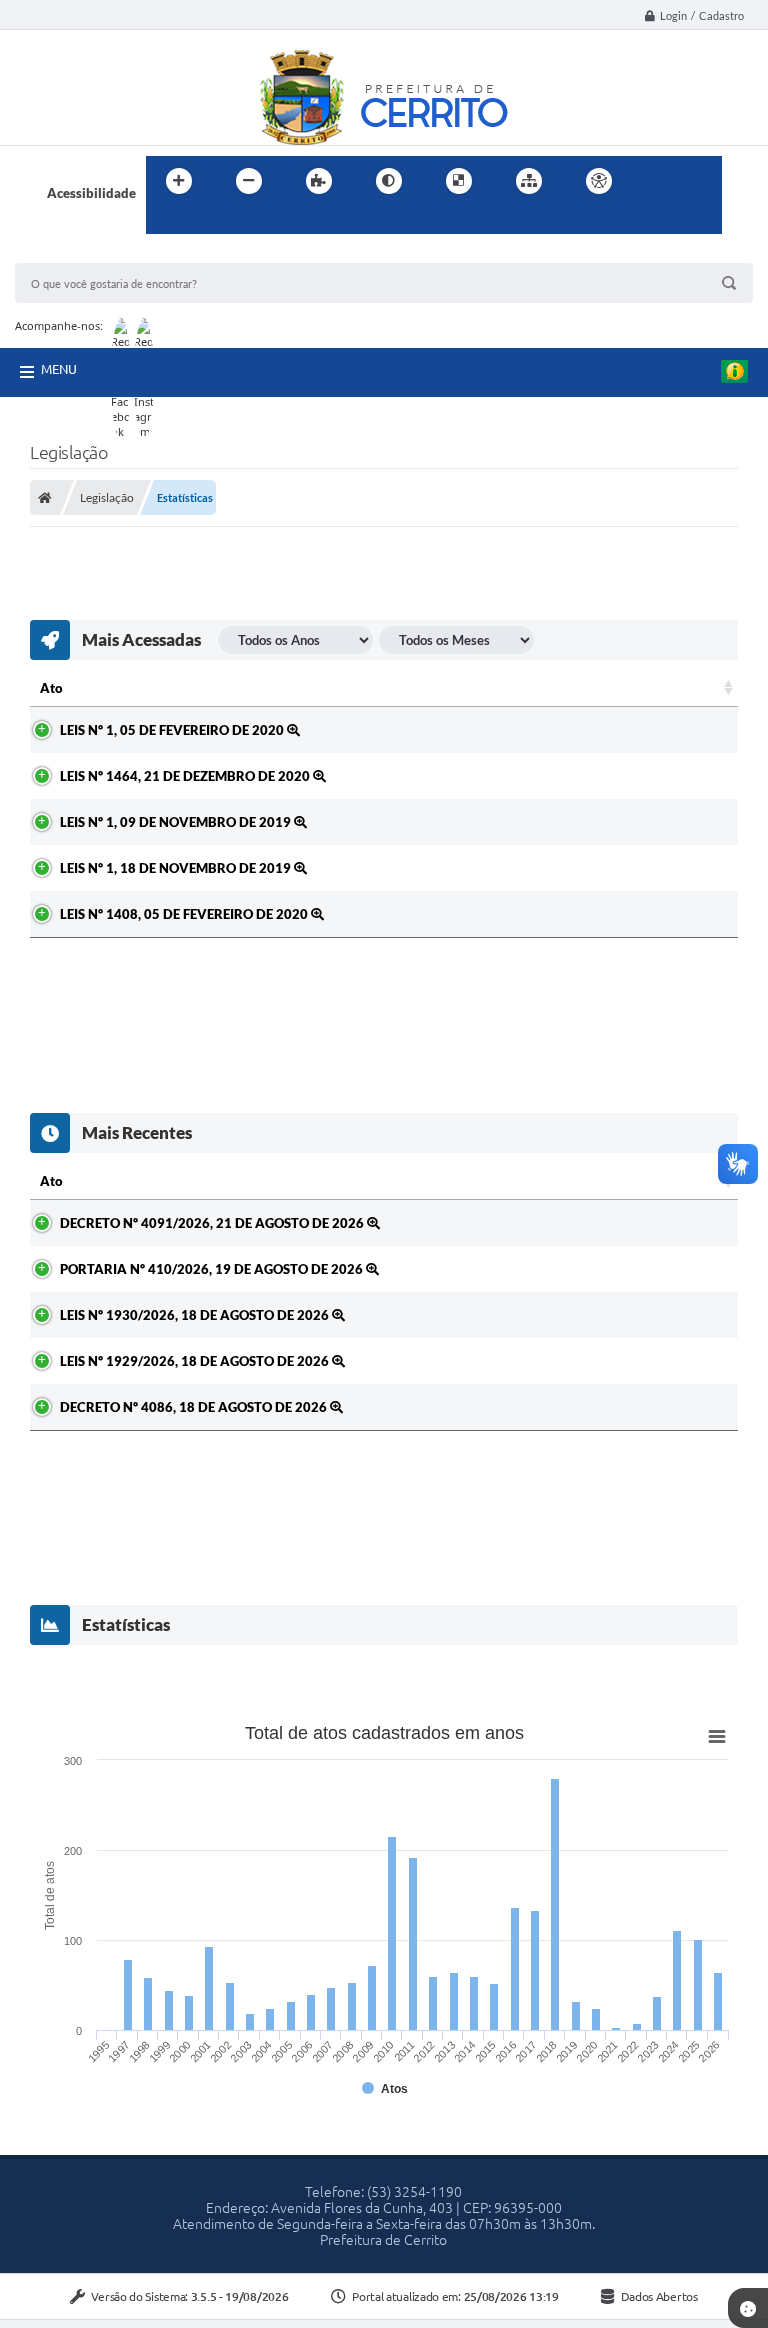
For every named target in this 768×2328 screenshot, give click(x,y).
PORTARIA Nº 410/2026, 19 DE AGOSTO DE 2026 (213, 1269)
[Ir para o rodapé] (210, 222)
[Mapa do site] (529, 181)
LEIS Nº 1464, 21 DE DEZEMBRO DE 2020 (186, 776)
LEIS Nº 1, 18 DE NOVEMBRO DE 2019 (177, 868)
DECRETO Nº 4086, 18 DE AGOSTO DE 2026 (195, 1407)
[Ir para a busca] (166, 222)
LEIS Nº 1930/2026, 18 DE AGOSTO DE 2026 (196, 1315)
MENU (59, 369)
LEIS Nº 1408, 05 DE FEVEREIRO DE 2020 (185, 914)
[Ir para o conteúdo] (656, 181)
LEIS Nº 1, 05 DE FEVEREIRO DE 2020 (173, 730)
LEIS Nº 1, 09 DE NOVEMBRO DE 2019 (177, 822)
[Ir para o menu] (700, 181)
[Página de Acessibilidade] (599, 181)
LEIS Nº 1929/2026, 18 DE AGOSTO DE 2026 (196, 1361)
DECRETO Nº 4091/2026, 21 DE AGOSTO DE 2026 (213, 1223)
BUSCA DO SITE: (74, 253)
